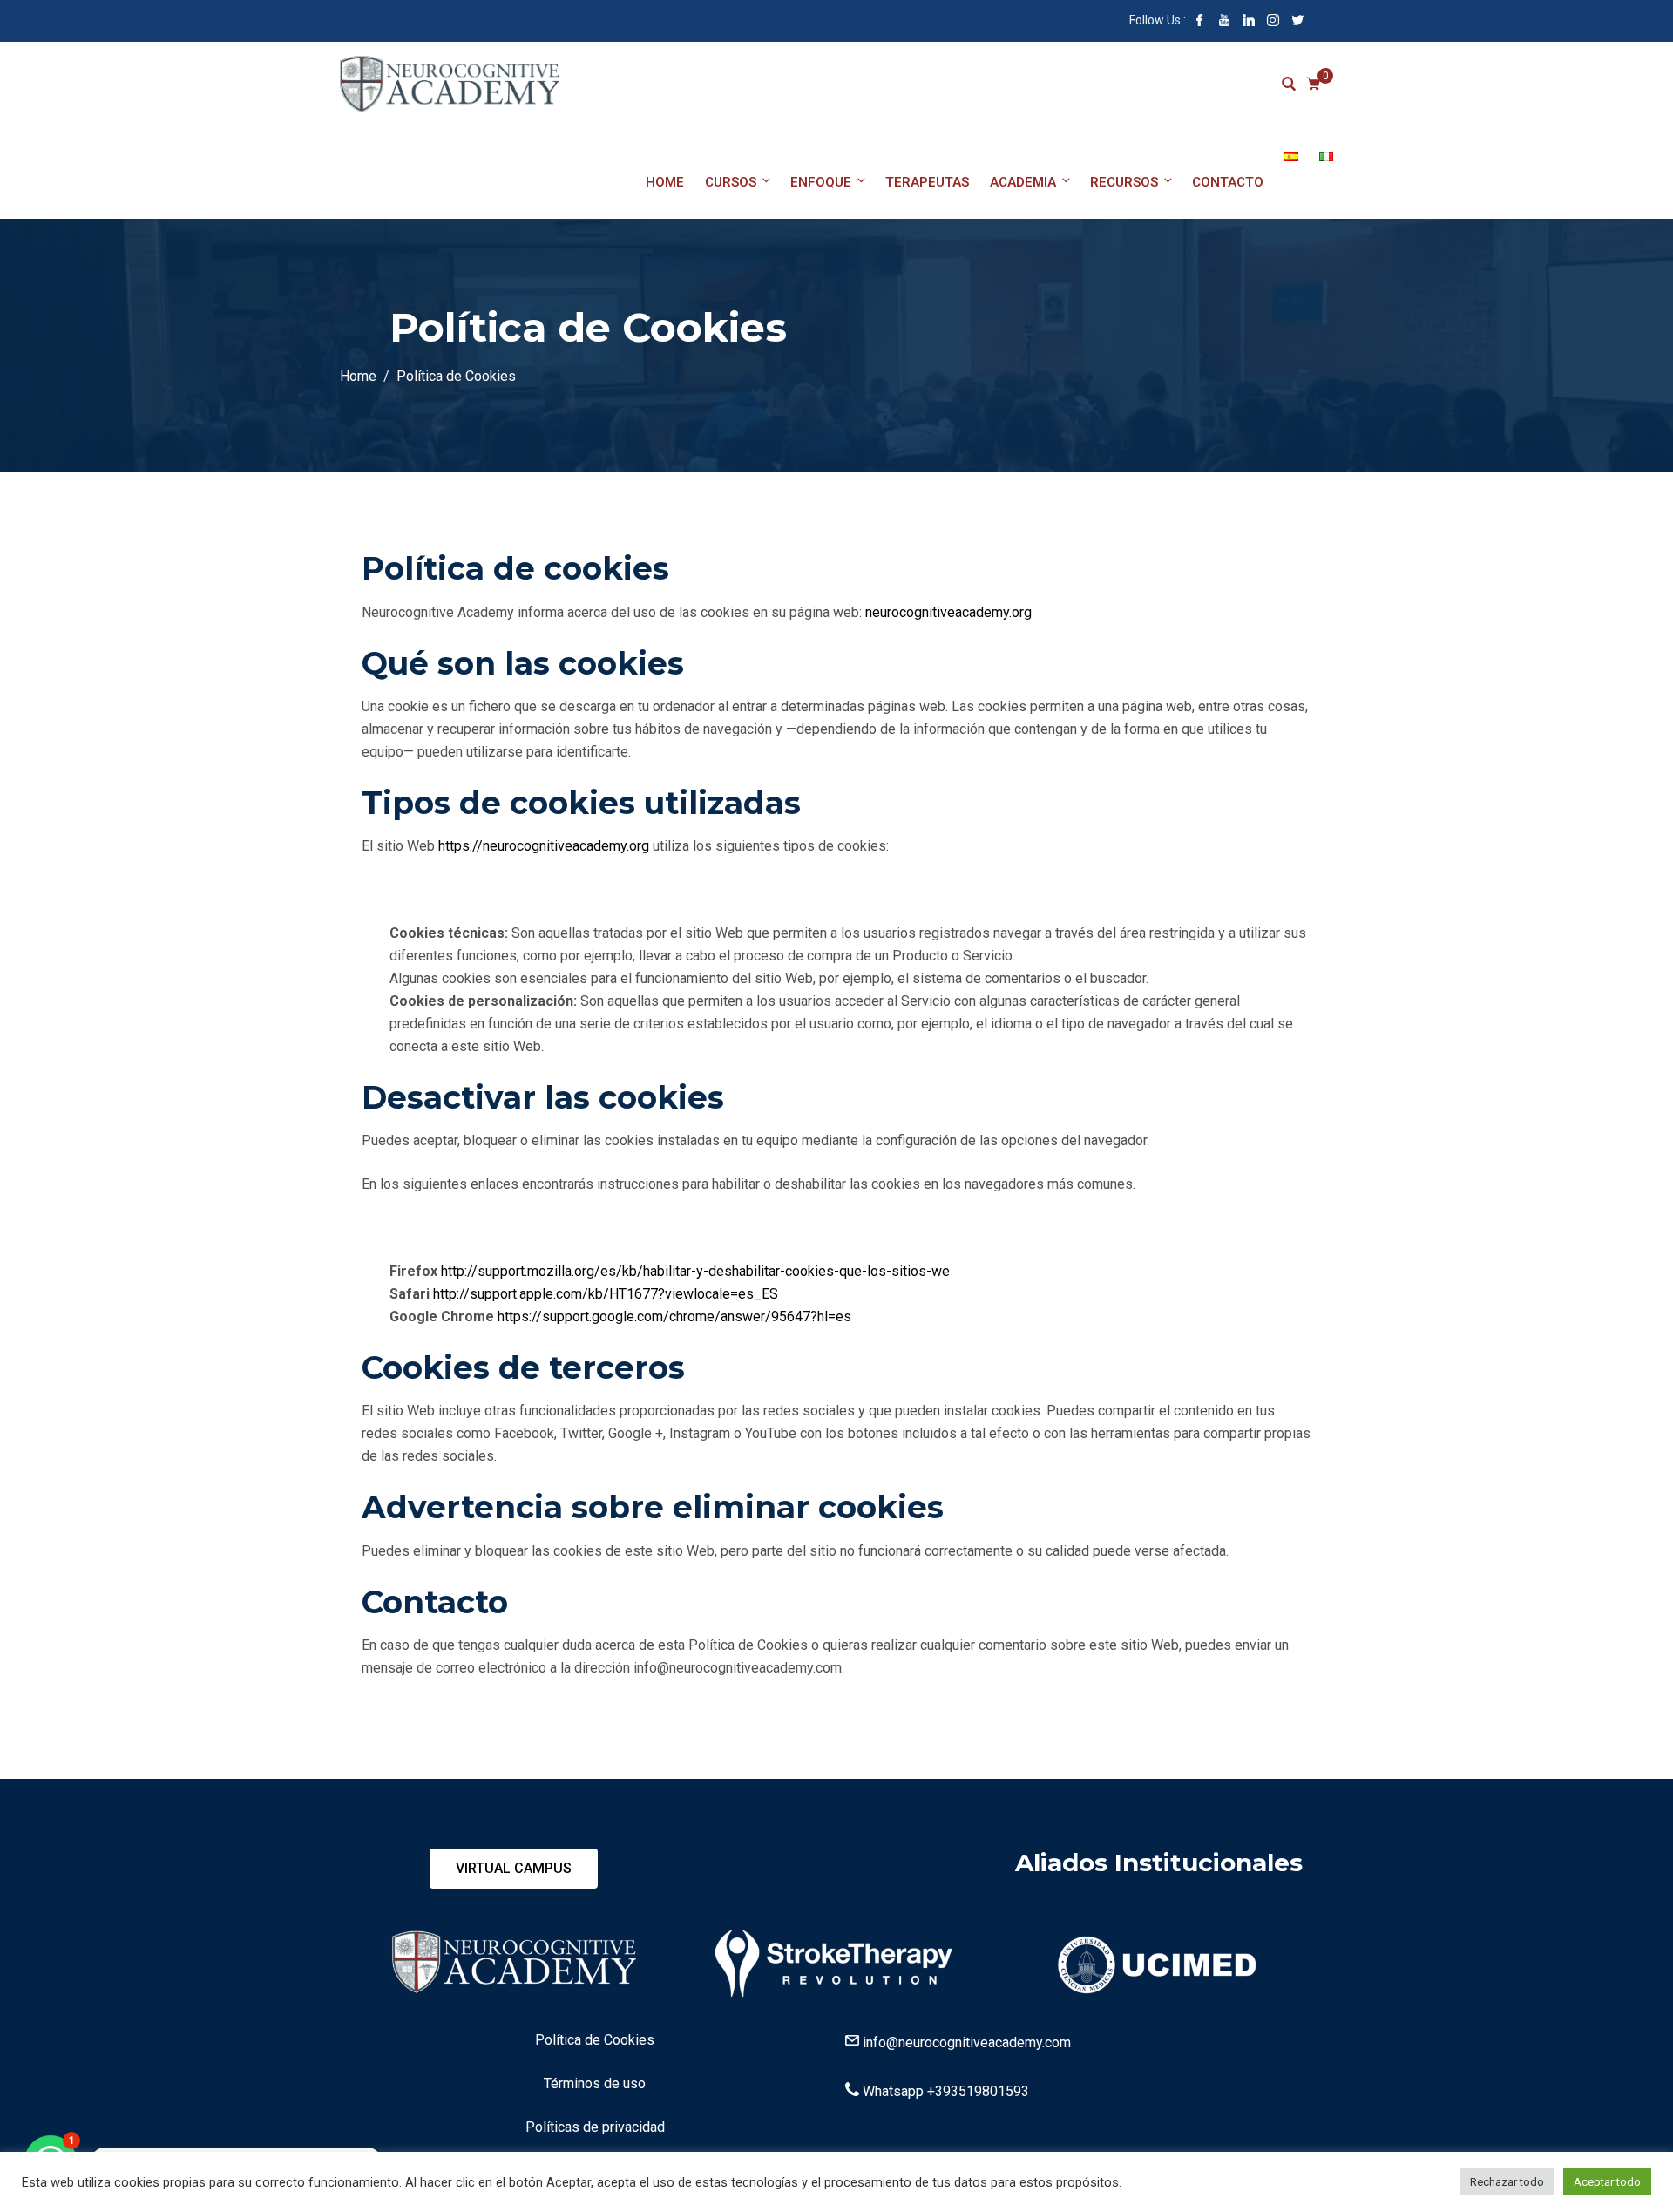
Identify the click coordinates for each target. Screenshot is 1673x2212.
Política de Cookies (595, 2040)
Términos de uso (595, 2083)
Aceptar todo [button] (1607, 2182)
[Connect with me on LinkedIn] (1249, 22)
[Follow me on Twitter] (1297, 22)
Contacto (1228, 182)
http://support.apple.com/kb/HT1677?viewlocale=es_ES (606, 1294)
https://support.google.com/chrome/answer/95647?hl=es (674, 1316)
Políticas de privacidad (595, 2127)
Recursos (1124, 182)
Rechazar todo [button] (1507, 2182)
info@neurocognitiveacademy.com (967, 2042)
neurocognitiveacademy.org (948, 612)
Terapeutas (927, 182)
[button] (514, 1869)
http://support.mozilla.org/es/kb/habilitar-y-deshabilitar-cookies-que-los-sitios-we (695, 1271)
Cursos (731, 182)
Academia (1023, 182)
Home (665, 182)
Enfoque (821, 182)
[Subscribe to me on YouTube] (1224, 22)
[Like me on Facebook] (1200, 22)
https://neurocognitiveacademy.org (544, 846)
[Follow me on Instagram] (1273, 22)
